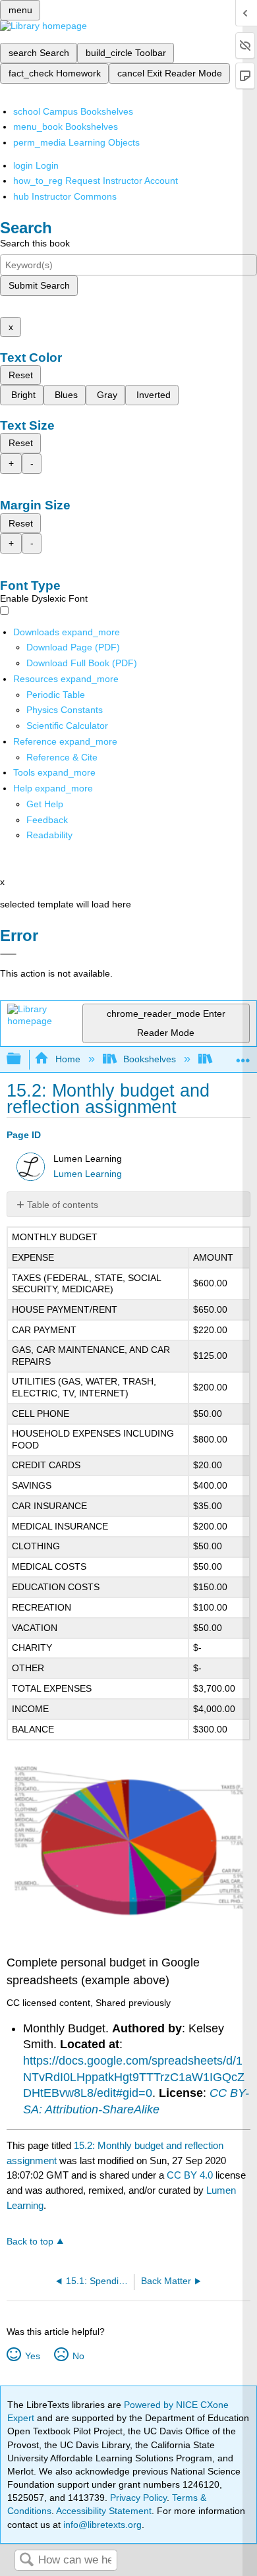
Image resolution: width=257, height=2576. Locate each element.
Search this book (35, 243)
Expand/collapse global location (243, 1055)
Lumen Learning (88, 1174)
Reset (21, 375)
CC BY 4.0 (190, 2175)
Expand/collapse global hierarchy (22, 1059)
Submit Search (39, 285)
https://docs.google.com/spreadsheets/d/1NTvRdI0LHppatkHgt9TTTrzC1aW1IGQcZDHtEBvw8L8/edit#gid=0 (134, 2077)
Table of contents (63, 1205)
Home (68, 1059)
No (78, 2356)
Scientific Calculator (67, 726)
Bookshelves (150, 1059)
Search (26, 2561)
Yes (32, 2356)
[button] (47, 820)
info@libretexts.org (101, 2525)
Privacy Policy (138, 2498)
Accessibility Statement (104, 2511)
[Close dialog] (8, 954)
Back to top (30, 2242)
